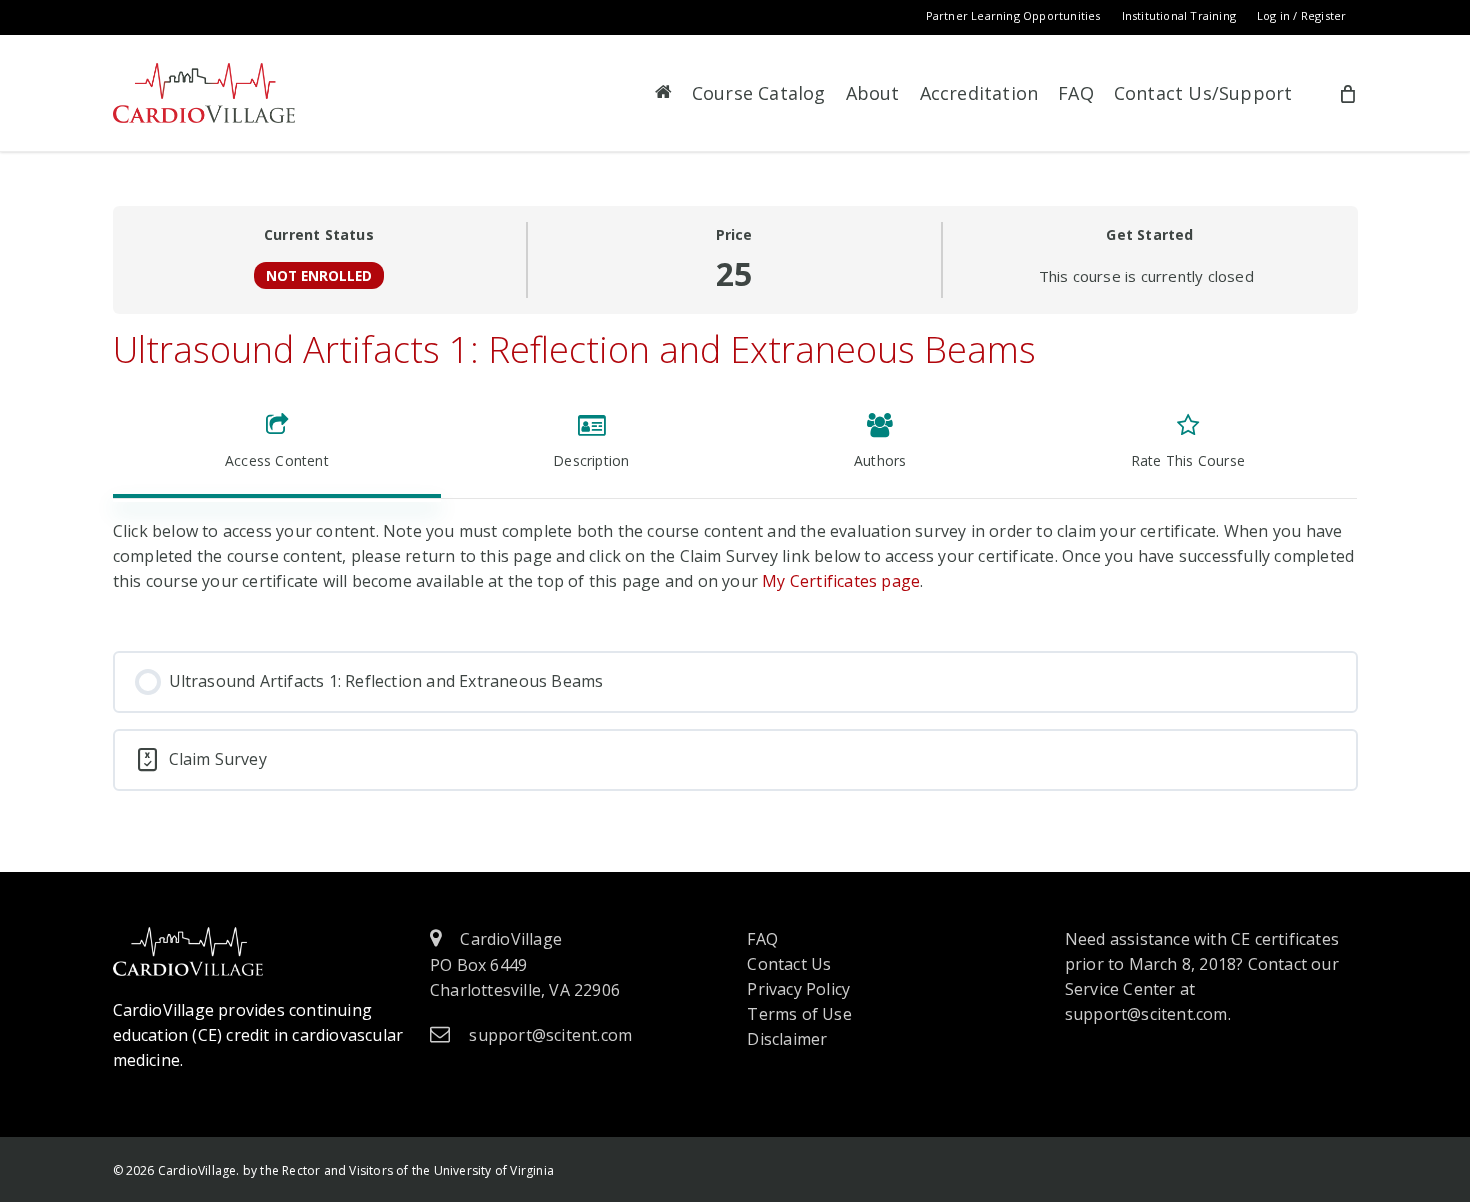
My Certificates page (841, 581)
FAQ (762, 939)
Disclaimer (787, 1039)
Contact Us (789, 964)
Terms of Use (799, 1014)
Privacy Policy (798, 989)
